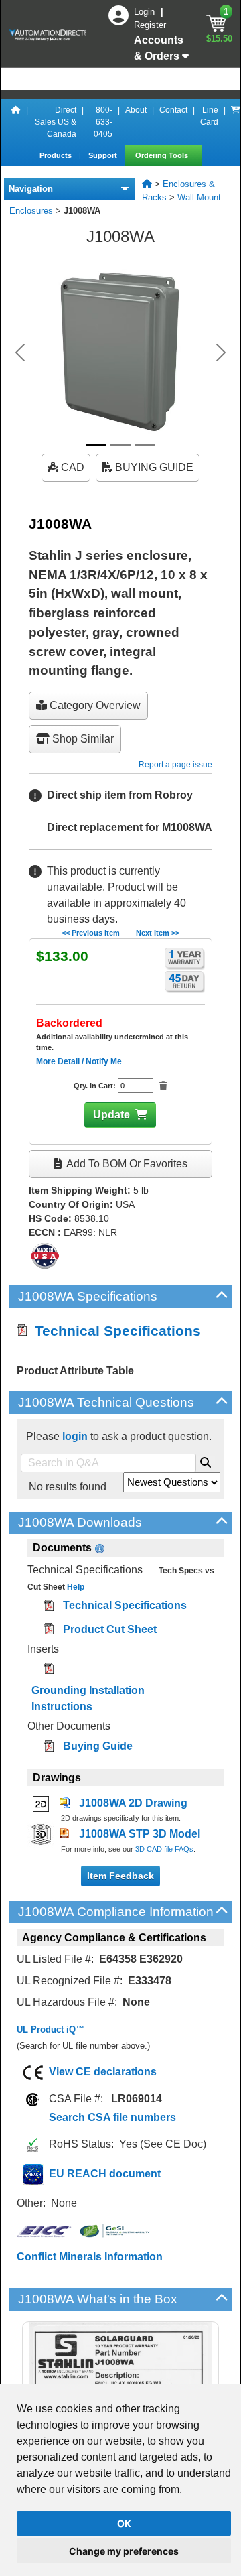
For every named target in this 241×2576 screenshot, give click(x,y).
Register (150, 25)
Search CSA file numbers (112, 2117)
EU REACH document (105, 2174)
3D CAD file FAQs (164, 1849)
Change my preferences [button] (124, 2551)
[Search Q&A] (206, 1460)
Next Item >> (158, 933)
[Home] (16, 122)
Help (75, 1587)
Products (57, 155)
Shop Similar (82, 739)
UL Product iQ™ (51, 2030)
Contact (173, 110)
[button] (20, 352)
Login (146, 12)
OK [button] (124, 2523)
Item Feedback (120, 1876)
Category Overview (94, 705)
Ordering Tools (163, 155)
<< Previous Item (91, 933)
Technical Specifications (114, 1331)
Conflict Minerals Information (90, 2257)
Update (111, 1115)
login (75, 1436)
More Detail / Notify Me (79, 1061)
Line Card (209, 116)
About (136, 110)
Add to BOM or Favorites (126, 1164)
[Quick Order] (236, 122)
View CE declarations (103, 2072)
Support (104, 155)
